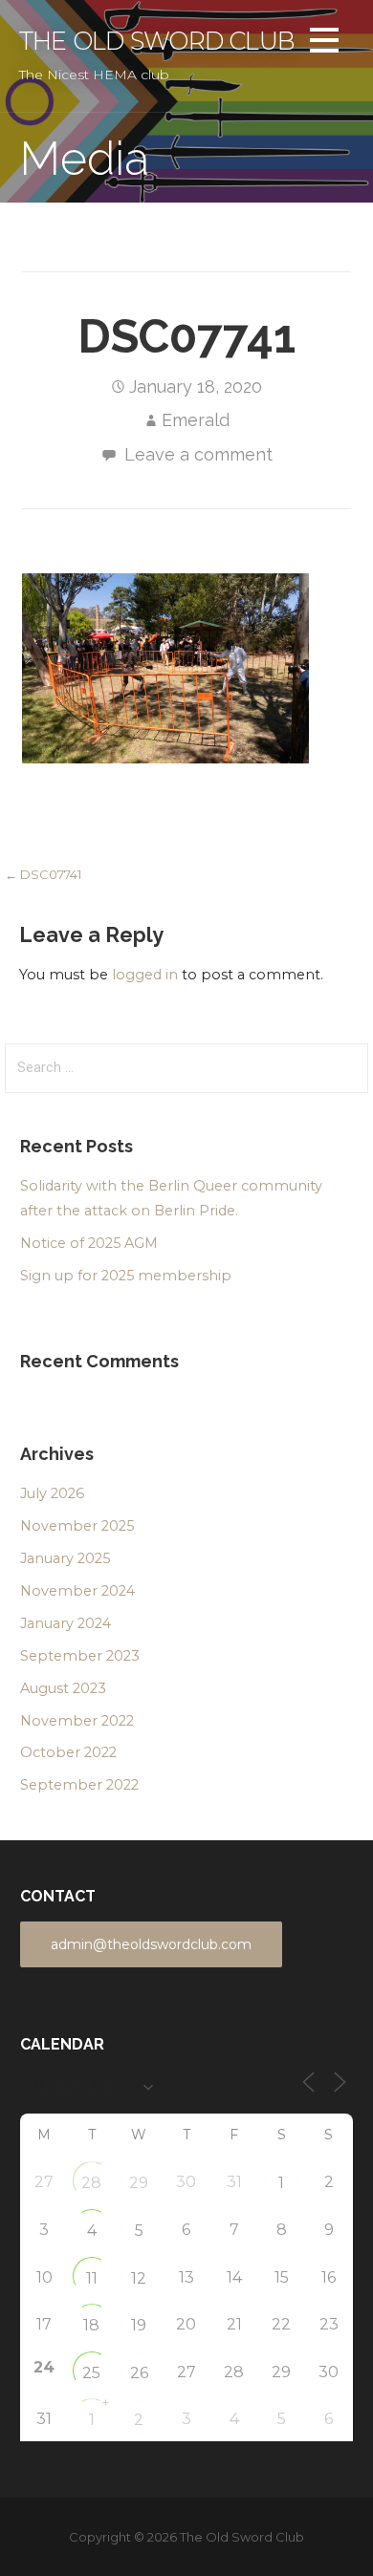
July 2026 (52, 1493)
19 (139, 2325)
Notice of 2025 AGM (89, 1243)
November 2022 (77, 1721)
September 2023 (80, 1656)
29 (139, 2183)
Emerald (196, 420)
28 (91, 2183)
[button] (324, 43)
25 (91, 2373)
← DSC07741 (43, 874)
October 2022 (68, 1752)
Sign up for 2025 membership (126, 1276)
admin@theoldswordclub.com (151, 1944)
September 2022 (79, 1785)
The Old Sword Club (157, 41)
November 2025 (77, 1526)
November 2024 (77, 1591)
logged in (145, 975)
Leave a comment (198, 454)
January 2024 (66, 1623)
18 (91, 2325)
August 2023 (63, 1688)
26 (139, 2373)
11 (92, 2278)
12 (139, 2278)
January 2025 (65, 1558)
